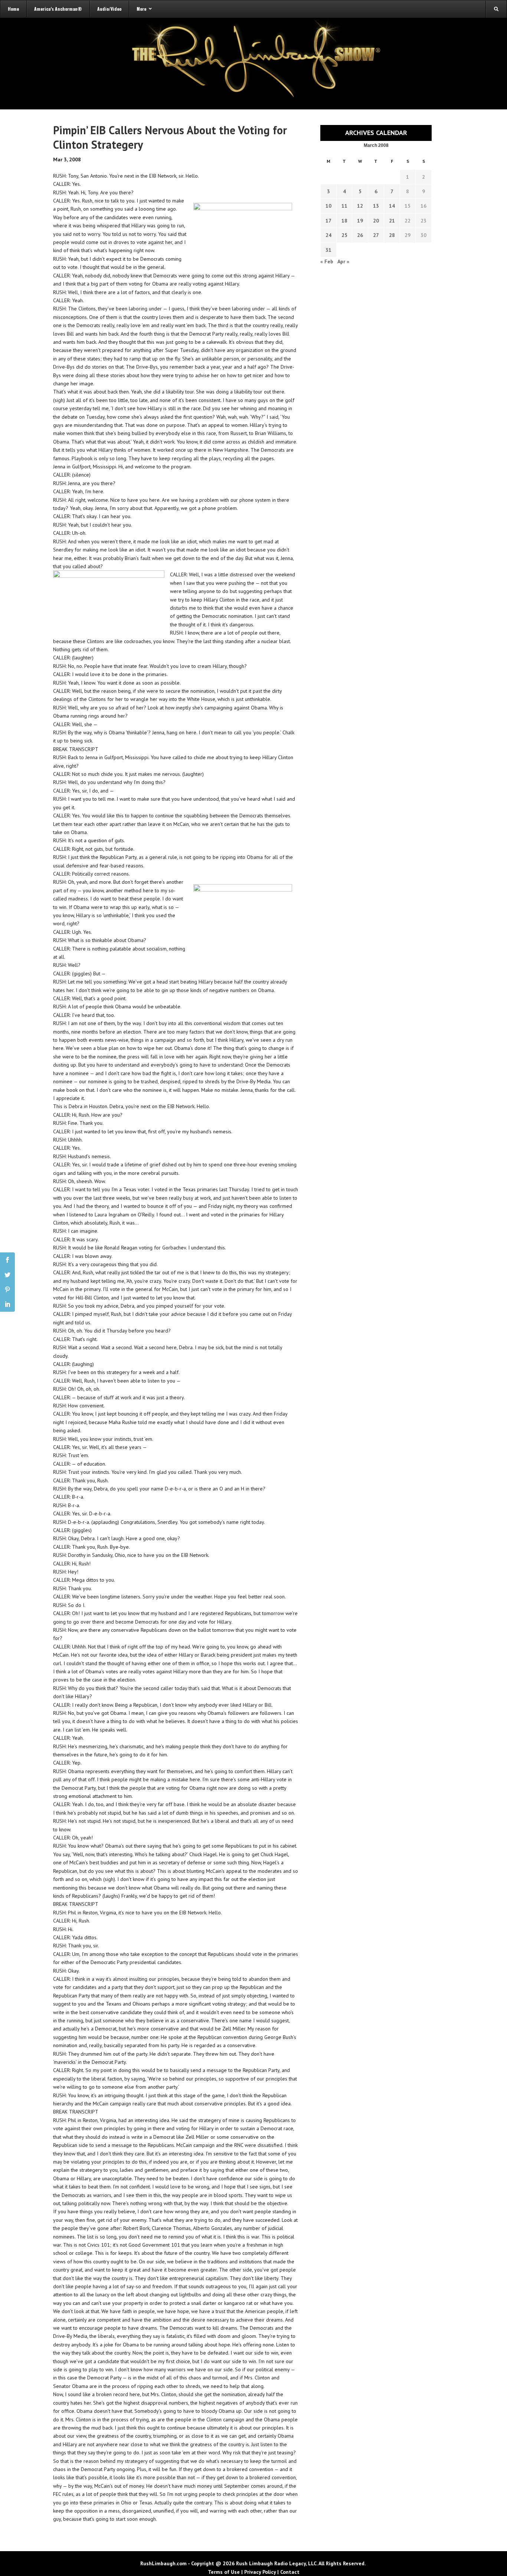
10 (328, 206)
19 (360, 221)
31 (328, 250)
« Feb (327, 261)
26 (360, 235)
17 (328, 221)
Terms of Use (224, 2572)
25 (344, 235)
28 (392, 235)
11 (344, 206)
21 (392, 221)
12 (360, 206)
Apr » (343, 261)
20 (376, 221)
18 (344, 221)
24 (328, 235)
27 (376, 235)
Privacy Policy (260, 2572)
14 (392, 206)
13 (376, 206)
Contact (290, 2572)
